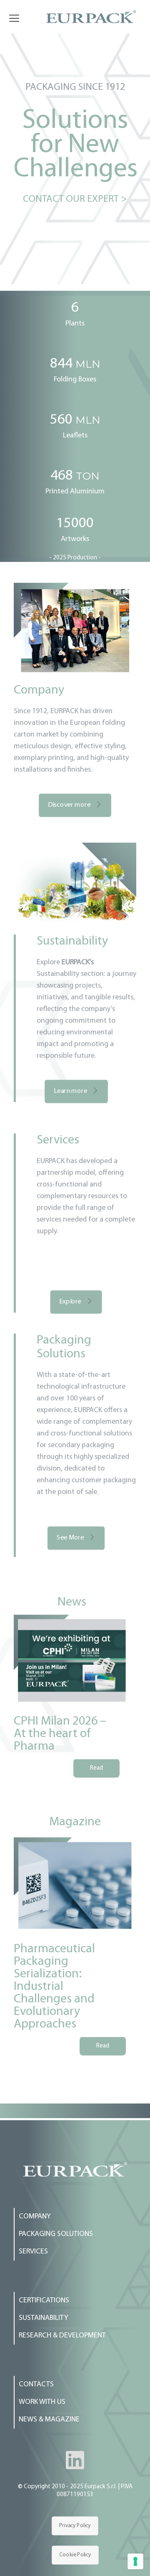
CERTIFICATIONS (44, 2301)
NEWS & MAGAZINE (49, 2420)
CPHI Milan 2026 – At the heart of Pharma (60, 1734)
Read (96, 1768)
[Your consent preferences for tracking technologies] (135, 2561)
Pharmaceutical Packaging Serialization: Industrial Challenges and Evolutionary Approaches (54, 1987)
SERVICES (33, 2252)
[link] (75, 2169)
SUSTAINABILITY (44, 2318)
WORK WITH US (42, 2402)
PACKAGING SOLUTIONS (56, 2234)
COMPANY (35, 2217)
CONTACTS (36, 2385)
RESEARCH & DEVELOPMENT (62, 2336)
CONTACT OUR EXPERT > (75, 199)
